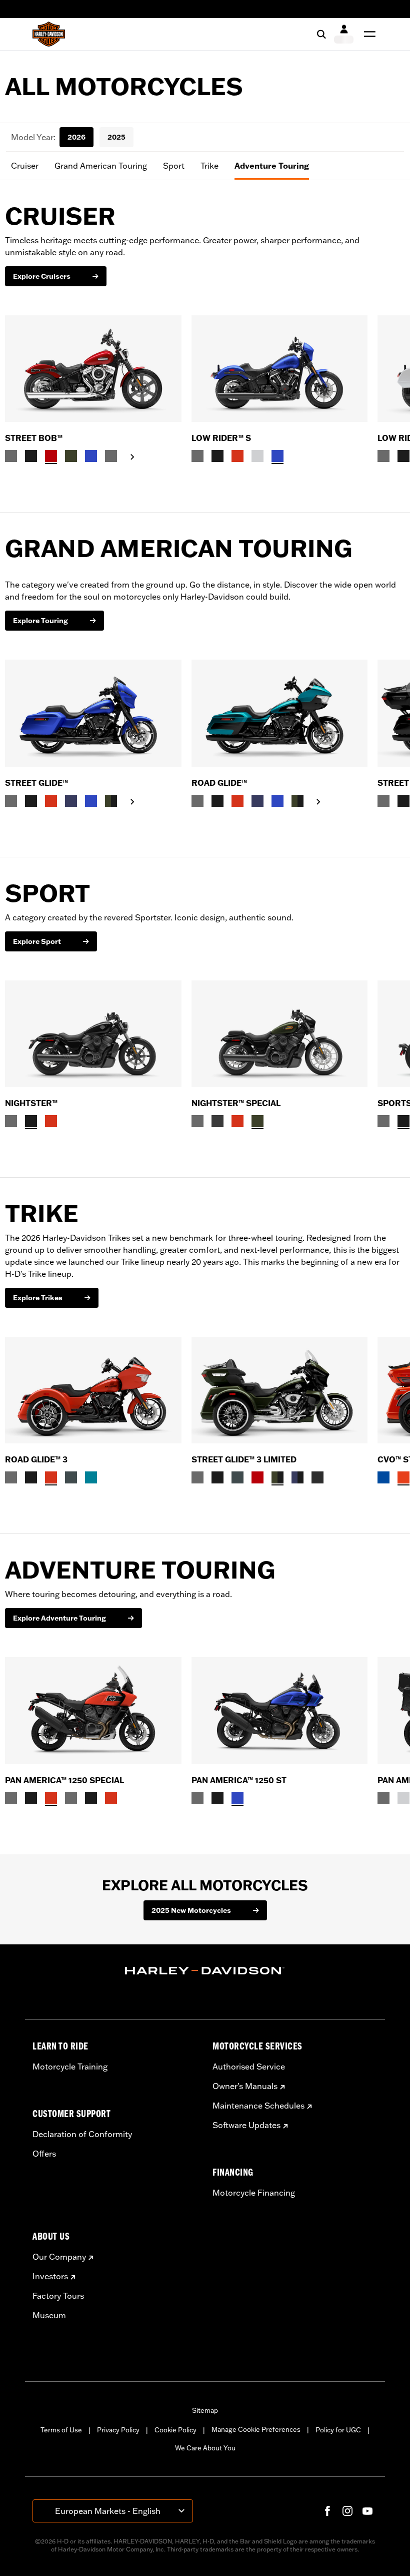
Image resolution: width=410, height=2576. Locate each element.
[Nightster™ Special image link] (280, 1034)
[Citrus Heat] (403, 1477)
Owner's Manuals (245, 2086)
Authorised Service (249, 2067)
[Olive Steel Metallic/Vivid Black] (111, 801)
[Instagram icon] (347, 2511)
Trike (209, 166)
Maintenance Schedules (258, 2106)
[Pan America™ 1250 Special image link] (93, 1710)
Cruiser (25, 166)
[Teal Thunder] (91, 1477)
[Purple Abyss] (71, 801)
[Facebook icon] (327, 2511)
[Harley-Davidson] (205, 1971)
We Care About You (205, 2448)
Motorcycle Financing (254, 2193)
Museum (49, 2315)
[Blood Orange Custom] (51, 1121)
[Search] (321, 34)
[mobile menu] (367, 34)
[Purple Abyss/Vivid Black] (297, 1477)
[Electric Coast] (383, 1477)
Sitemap (205, 2410)
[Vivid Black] (31, 456)
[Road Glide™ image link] (280, 713)
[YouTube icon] (367, 2511)
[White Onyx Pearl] (257, 456)
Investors (50, 2276)
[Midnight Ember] (317, 1477)
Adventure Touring (272, 166)
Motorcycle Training (70, 2067)
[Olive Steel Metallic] (71, 456)
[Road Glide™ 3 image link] (93, 1390)
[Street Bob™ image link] (93, 369)
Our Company (59, 2257)
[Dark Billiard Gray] (11, 456)
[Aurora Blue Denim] (91, 456)
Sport (174, 166)
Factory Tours (58, 2296)
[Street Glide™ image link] (93, 713)
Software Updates (246, 2125)
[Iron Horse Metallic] (71, 1477)
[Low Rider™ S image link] (280, 369)
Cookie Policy (175, 2430)
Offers (44, 2154)
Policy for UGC (338, 2430)
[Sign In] (344, 34)
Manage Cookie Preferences (256, 2429)
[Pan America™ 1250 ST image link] (280, 1710)
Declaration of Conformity (82, 2134)
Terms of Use (61, 2430)
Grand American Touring (101, 166)
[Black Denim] (217, 1121)
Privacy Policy (118, 2430)
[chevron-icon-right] (132, 457)
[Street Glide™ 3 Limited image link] (280, 1390)
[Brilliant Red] (51, 456)
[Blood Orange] (237, 456)
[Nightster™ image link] (93, 1034)
